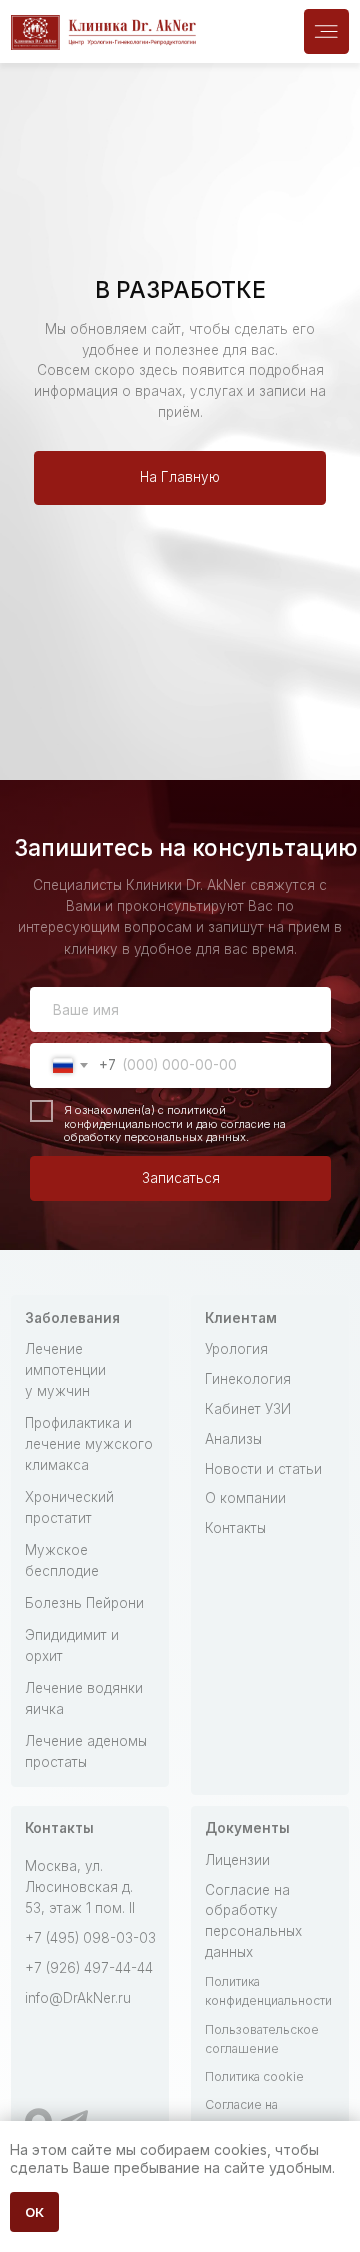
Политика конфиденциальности (268, 1991)
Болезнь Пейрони (84, 1603)
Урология (236, 1349)
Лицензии (237, 1860)
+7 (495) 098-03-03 (90, 1938)
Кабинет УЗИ (248, 1409)
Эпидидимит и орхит (72, 1645)
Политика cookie (254, 2076)
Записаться (181, 1178)
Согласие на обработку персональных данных (253, 1921)
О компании (245, 1498)
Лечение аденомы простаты (86, 1751)
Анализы (233, 1439)
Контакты (235, 1528)
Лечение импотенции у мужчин (65, 1370)
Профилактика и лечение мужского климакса (89, 1444)
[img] (326, 31)
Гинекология (248, 1379)
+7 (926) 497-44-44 (89, 1968)
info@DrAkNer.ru (78, 1998)
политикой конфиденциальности (145, 1117)
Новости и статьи (263, 1469)
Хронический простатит (69, 1507)
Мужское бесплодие (62, 1560)
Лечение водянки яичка (84, 1698)
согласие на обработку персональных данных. (175, 1131)
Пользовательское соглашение (262, 2039)
